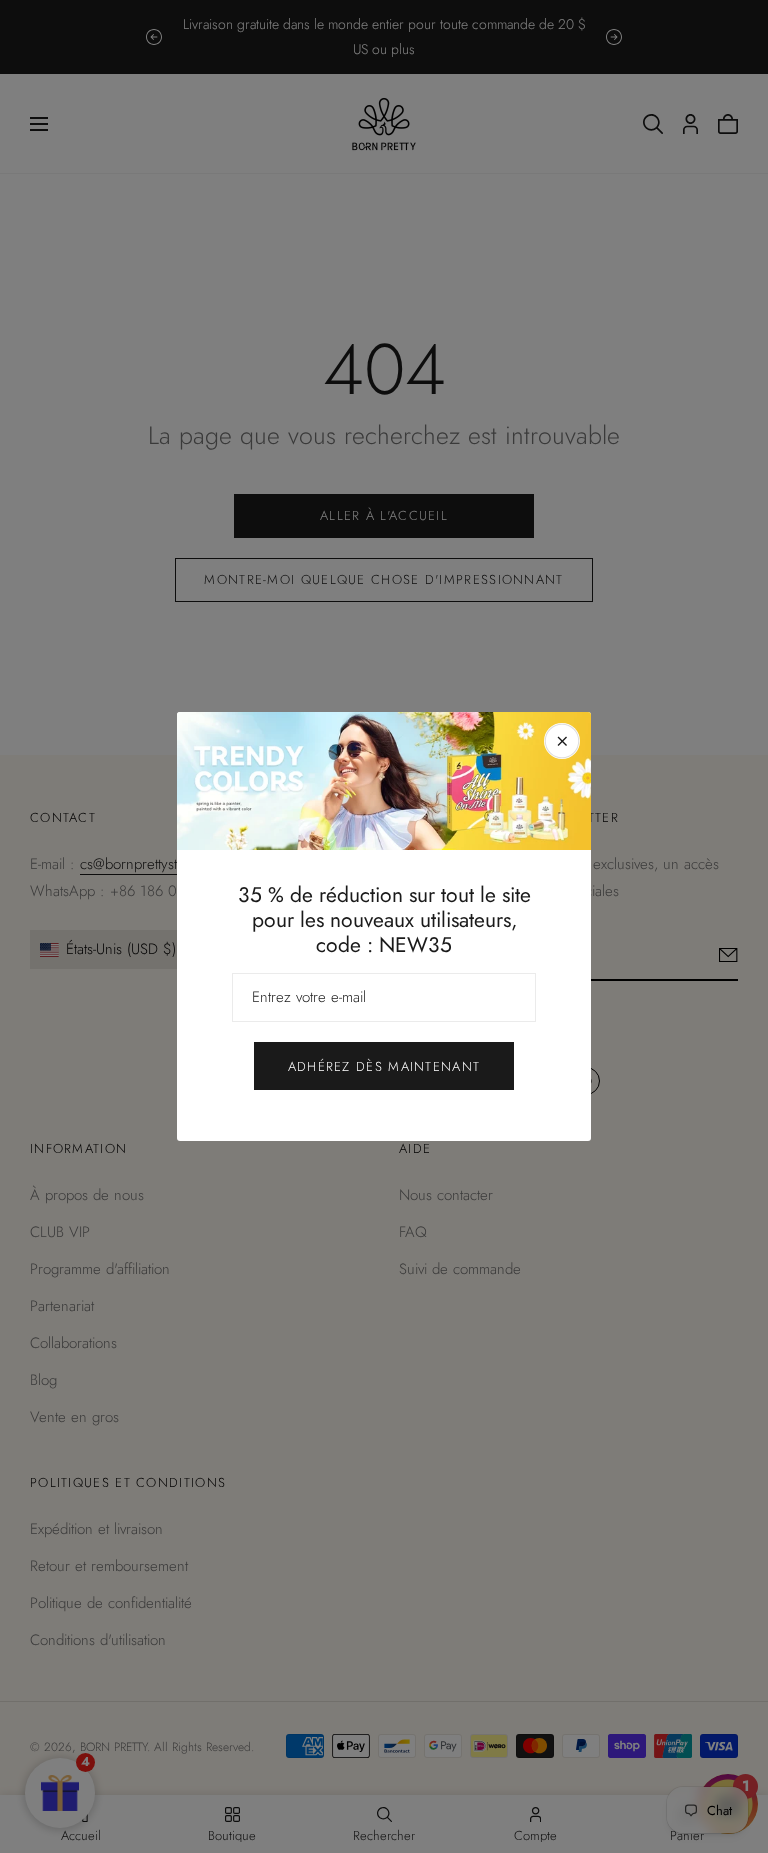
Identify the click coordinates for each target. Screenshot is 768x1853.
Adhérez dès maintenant (384, 1066)
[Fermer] (562, 741)
